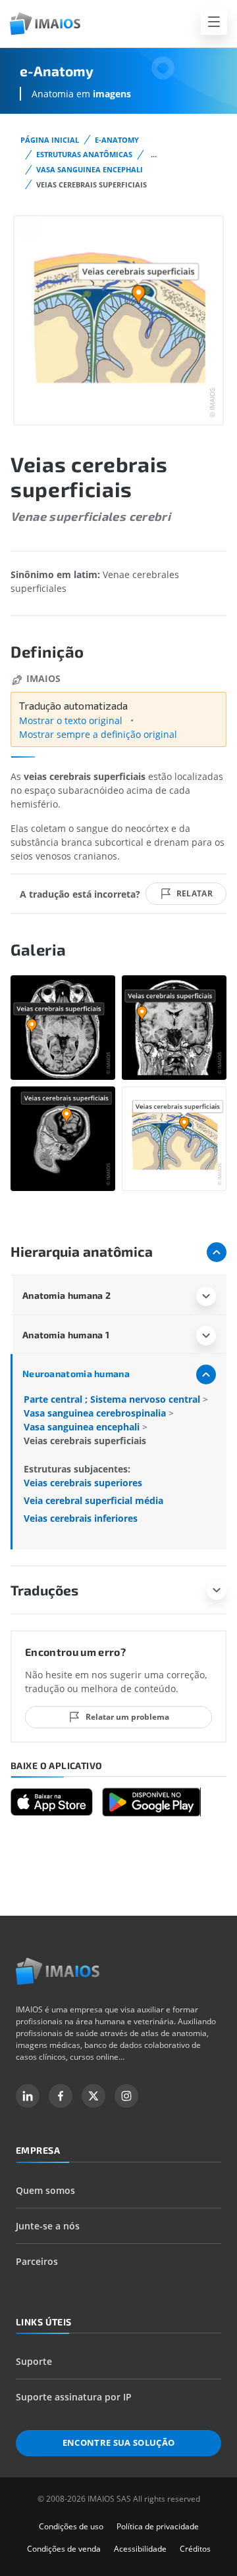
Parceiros (37, 2261)
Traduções (44, 1590)
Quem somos (45, 2190)
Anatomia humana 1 (66, 1335)
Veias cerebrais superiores (83, 1483)
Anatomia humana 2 (66, 1295)
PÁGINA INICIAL (50, 140)
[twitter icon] (93, 2096)
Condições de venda (64, 2549)
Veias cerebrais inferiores (81, 1518)
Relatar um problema (127, 1717)
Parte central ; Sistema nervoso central (113, 1399)
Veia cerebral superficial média (93, 1500)
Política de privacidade (158, 2526)
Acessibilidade (140, 2549)
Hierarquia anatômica (82, 1251)
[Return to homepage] (58, 1971)
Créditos (195, 2549)
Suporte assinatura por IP (74, 2397)
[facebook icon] (61, 2096)
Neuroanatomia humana (76, 1373)
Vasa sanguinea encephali (90, 169)
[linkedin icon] (28, 2096)
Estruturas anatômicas (84, 154)
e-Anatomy (117, 140)
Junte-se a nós (48, 2226)
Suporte (34, 2361)
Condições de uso (71, 2526)
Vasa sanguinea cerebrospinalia (96, 1413)
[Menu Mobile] (214, 22)
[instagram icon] (126, 2096)
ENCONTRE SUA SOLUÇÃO (119, 2442)
